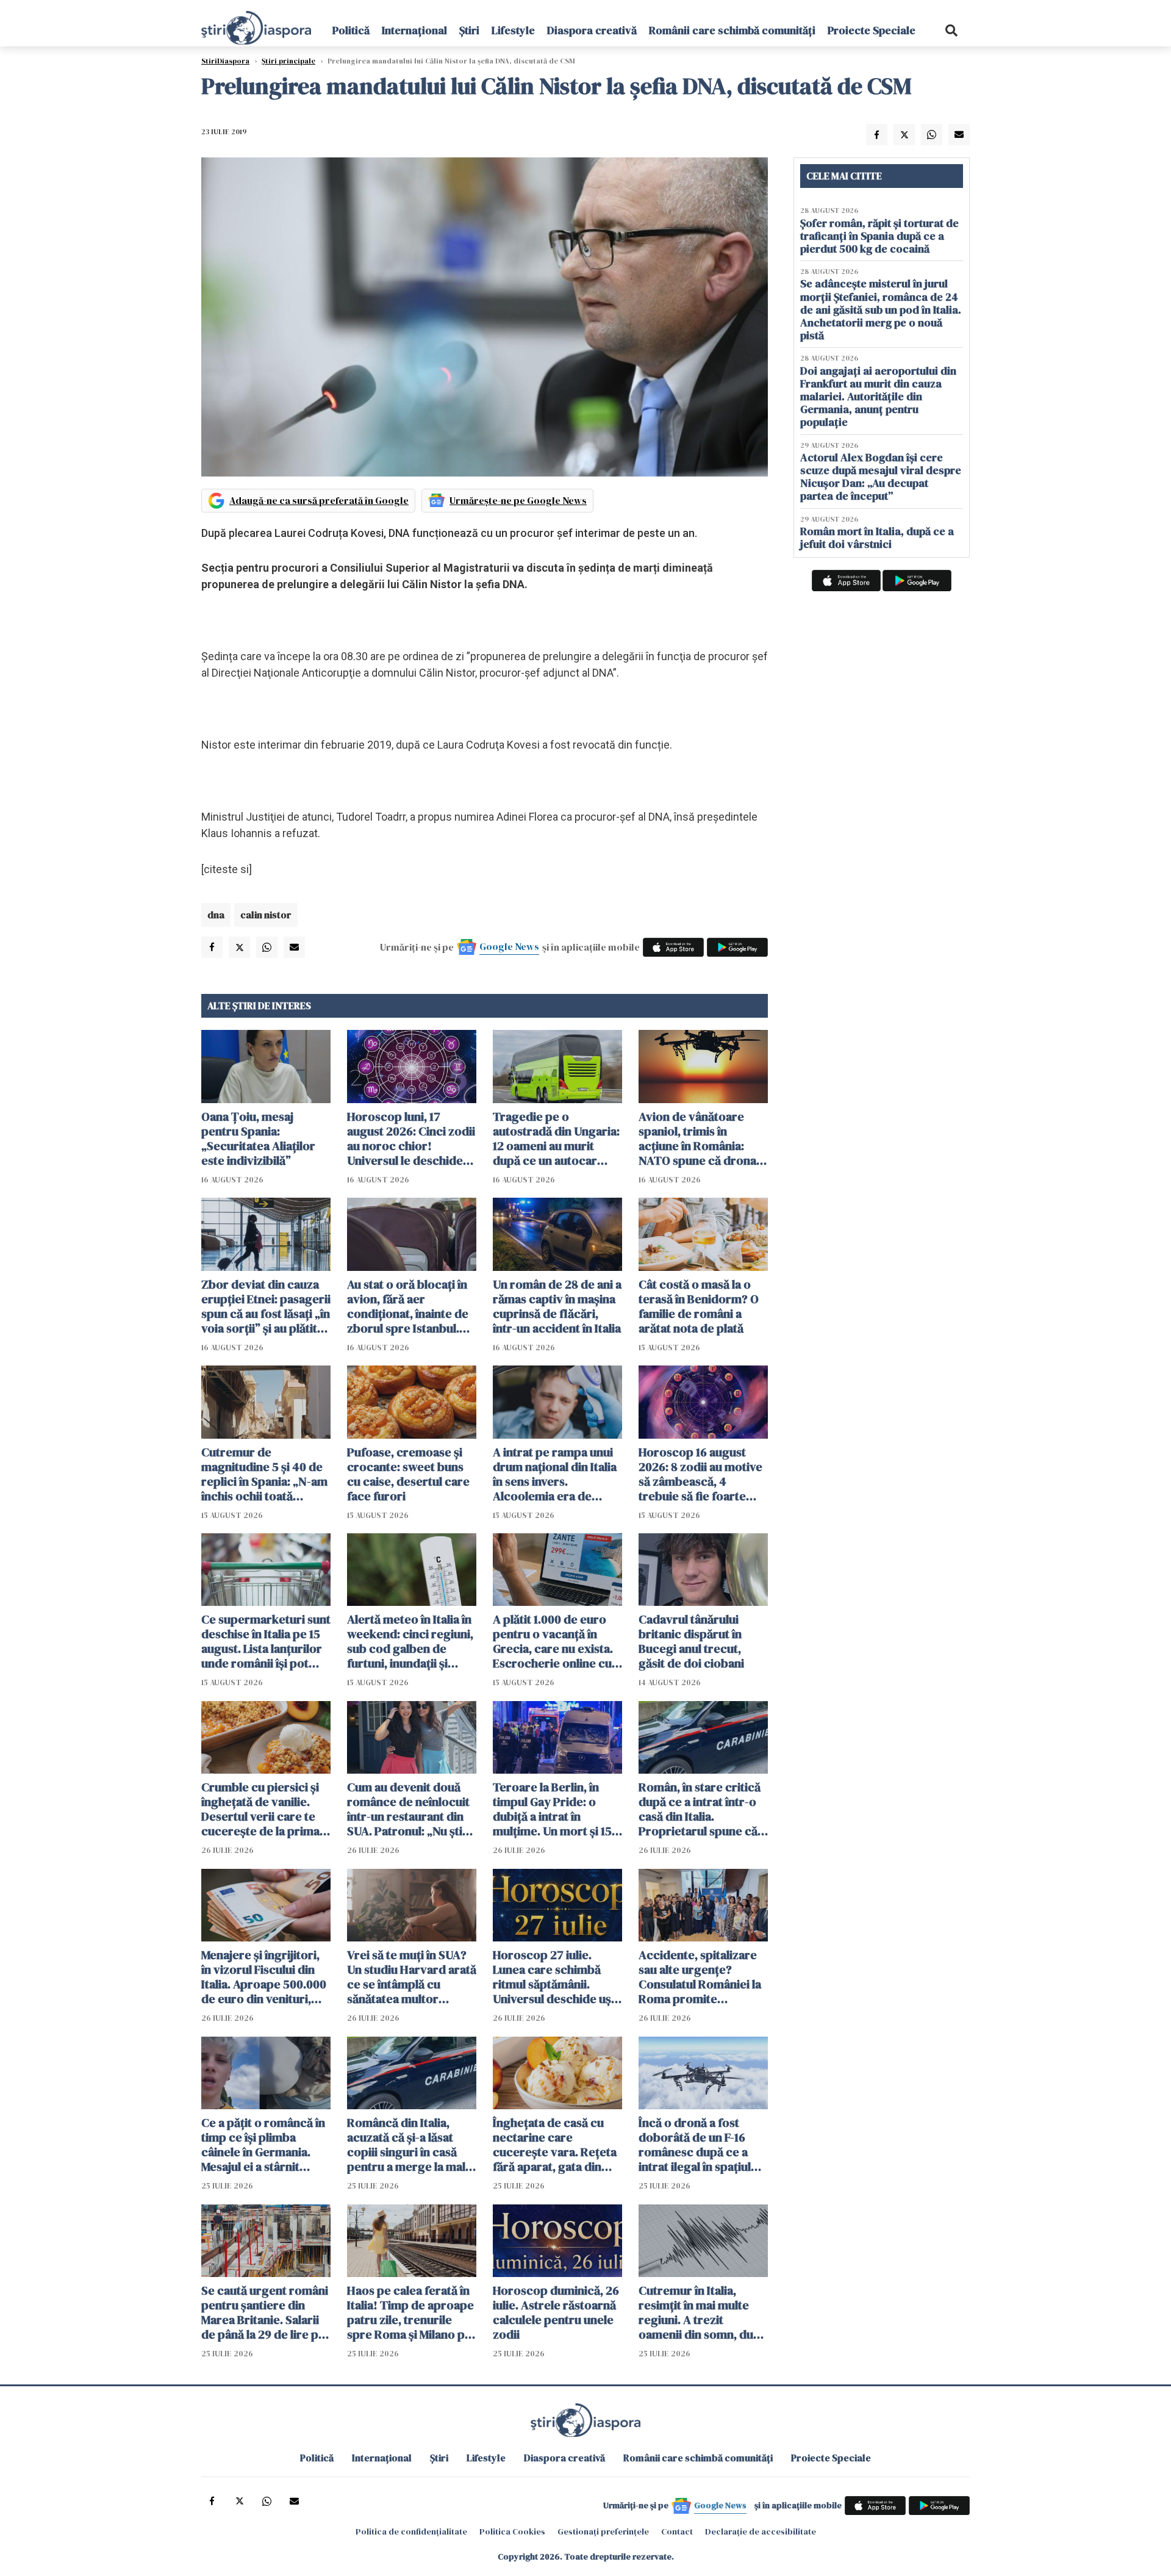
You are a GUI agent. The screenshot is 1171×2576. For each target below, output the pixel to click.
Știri (469, 30)
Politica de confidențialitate (411, 2531)
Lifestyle (513, 30)
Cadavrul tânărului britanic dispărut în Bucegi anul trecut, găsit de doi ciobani (691, 1641)
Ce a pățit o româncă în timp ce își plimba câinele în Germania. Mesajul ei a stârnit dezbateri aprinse (263, 2145)
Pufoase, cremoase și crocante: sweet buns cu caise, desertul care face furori (408, 1474)
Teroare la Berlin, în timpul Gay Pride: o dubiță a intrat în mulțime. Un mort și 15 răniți (552, 1809)
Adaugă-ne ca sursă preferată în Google (319, 500)
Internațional (414, 30)
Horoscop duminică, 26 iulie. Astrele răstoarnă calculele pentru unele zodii (556, 2312)
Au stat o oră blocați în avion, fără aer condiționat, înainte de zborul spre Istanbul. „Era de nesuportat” (408, 1306)
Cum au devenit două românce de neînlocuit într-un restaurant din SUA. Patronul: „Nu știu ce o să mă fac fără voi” (409, 1809)
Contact (677, 2531)
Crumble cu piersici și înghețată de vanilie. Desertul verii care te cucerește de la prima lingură (260, 1809)
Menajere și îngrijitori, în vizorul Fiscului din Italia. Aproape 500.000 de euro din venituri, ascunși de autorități (264, 1977)
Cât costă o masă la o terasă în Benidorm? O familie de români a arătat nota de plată (699, 1306)
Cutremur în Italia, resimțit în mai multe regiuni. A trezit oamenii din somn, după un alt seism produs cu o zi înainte (703, 2312)
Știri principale (288, 61)
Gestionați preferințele (603, 2531)
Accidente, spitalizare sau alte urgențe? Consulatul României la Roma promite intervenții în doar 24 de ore (700, 1977)
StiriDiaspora (225, 61)
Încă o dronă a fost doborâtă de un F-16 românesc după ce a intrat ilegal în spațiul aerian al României (695, 2145)
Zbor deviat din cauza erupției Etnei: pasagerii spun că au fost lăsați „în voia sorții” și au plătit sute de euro (266, 1306)
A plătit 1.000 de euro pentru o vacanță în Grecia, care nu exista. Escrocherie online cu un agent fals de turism (554, 1641)
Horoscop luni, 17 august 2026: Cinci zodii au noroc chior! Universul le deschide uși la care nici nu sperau (411, 1139)
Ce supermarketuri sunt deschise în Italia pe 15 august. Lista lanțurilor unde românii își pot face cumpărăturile (266, 1641)
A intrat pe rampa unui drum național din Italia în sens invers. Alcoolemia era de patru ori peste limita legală (555, 1474)
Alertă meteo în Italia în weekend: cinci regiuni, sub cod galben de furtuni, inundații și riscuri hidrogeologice (410, 1641)
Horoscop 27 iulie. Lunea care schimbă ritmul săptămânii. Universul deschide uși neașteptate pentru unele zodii (553, 1977)
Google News (509, 946)
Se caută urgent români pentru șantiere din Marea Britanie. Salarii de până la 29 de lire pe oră (265, 2312)
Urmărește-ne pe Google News (518, 500)
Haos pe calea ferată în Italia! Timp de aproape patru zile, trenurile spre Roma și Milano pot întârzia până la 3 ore (412, 2312)
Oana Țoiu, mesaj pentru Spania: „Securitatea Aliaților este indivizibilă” (258, 1139)
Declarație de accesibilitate (761, 2531)
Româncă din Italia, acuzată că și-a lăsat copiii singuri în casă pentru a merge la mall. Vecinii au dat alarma (409, 2145)
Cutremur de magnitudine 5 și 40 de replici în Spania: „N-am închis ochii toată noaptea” (264, 1474)
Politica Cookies (512, 2531)
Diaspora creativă (592, 30)
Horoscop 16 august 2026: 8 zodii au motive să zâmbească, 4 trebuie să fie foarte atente (700, 1474)
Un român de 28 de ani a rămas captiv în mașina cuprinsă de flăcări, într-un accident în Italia (557, 1306)
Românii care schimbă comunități (732, 30)
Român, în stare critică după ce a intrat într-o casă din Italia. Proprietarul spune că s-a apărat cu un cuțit (700, 1809)
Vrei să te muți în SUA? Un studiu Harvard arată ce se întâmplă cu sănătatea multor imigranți (412, 1977)
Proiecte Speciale (872, 30)
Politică (351, 30)
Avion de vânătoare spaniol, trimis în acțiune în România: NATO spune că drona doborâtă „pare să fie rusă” (697, 1139)
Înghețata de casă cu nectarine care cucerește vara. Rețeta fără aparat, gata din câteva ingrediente (555, 2145)
